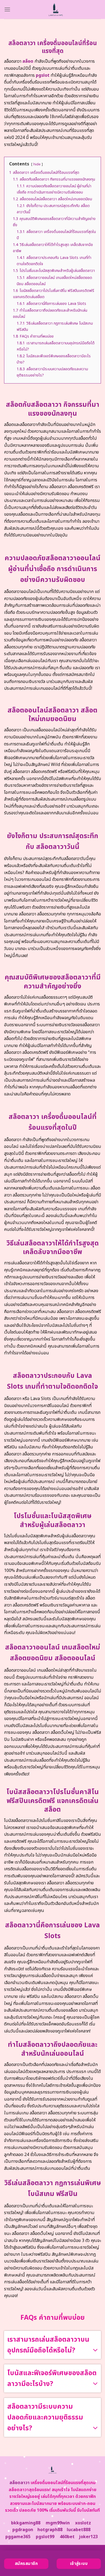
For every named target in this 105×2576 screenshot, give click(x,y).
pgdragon (23, 2530)
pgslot (43, 75)
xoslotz (83, 2523)
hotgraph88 (50, 2530)
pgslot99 (45, 2537)
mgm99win (58, 2523)
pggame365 (18, 2537)
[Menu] (7, 9)
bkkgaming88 (26, 2523)
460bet (67, 2537)
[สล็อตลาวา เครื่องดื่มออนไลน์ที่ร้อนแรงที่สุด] (56, 9)
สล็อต (28, 61)
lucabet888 (79, 2530)
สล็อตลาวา (20, 2483)
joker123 (88, 2537)
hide (37, 164)
